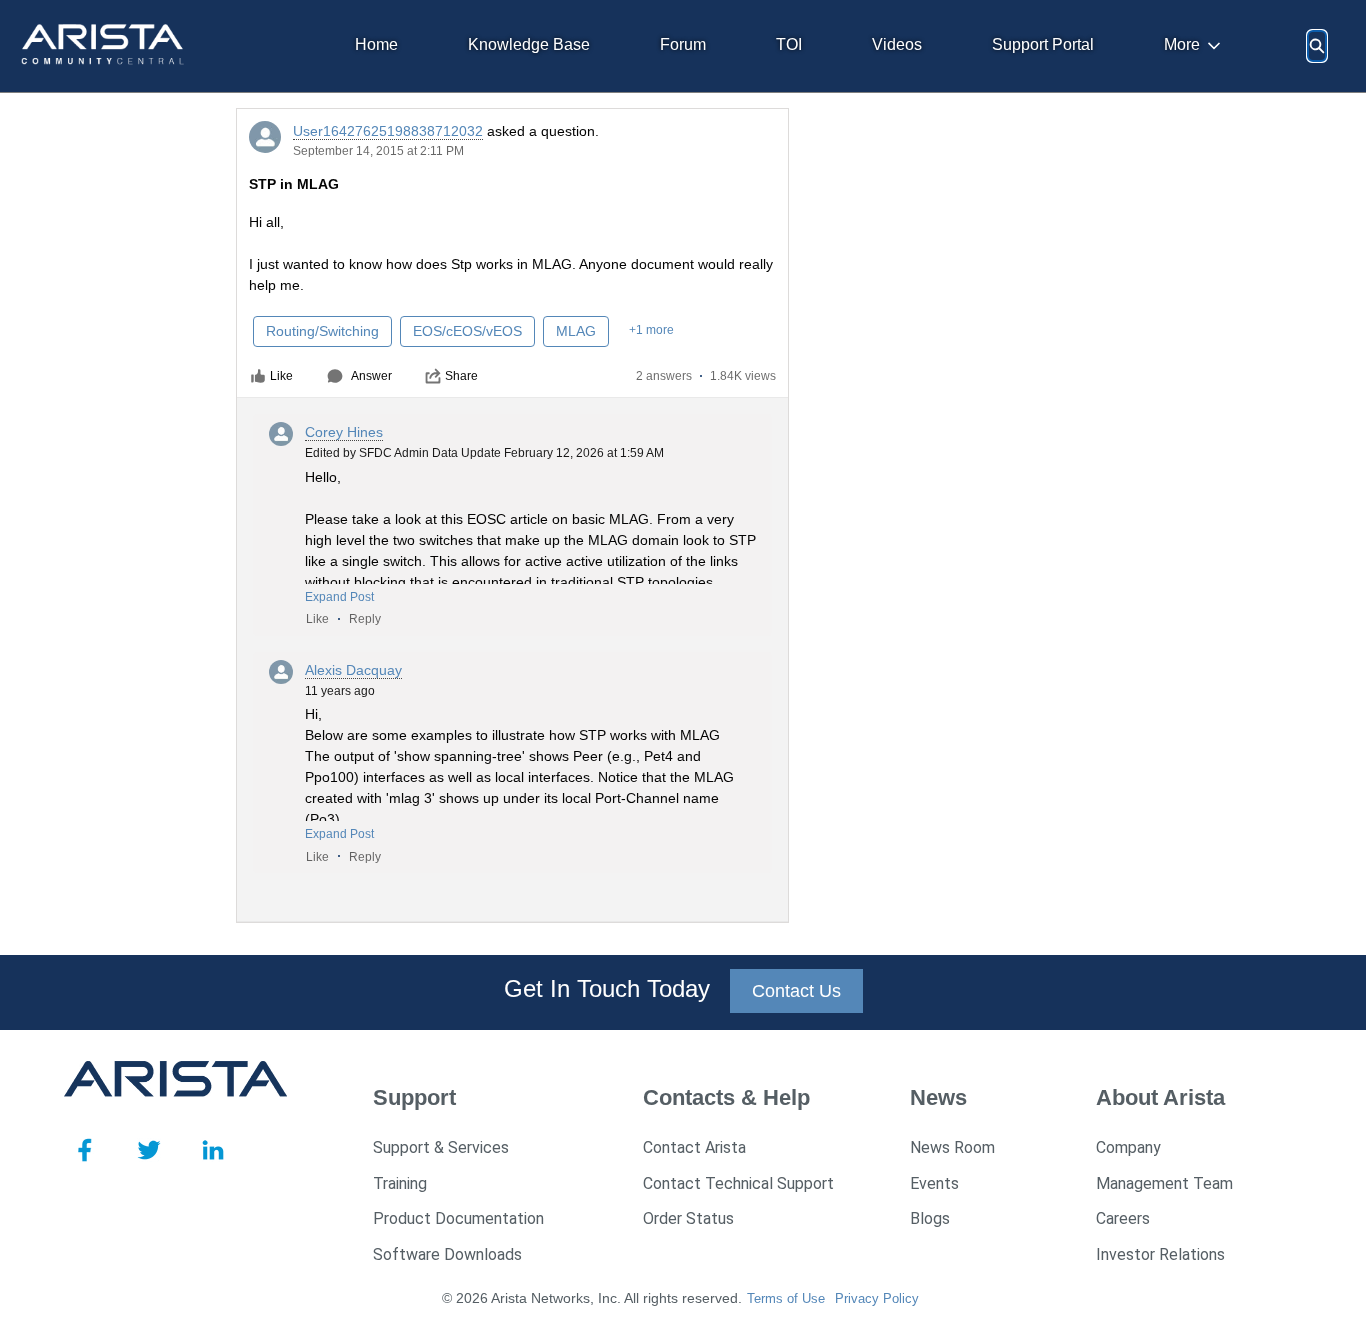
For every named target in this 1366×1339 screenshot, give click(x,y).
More (1182, 44)
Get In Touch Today (607, 988)
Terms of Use (786, 1298)
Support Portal (1043, 44)
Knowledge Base (529, 44)
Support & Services (441, 1147)
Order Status (688, 1218)
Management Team (1164, 1183)
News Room (952, 1147)
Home (376, 44)
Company (1128, 1147)
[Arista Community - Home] (104, 46)
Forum (683, 44)
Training (400, 1183)
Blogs (930, 1218)
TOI (789, 44)
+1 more (651, 330)
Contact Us (796, 991)
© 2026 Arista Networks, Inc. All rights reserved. (592, 1298)
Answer (371, 376)
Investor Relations (1160, 1254)
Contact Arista (694, 1147)
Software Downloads (447, 1254)
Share (461, 376)
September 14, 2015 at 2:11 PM (378, 151)
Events (934, 1183)
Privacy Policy (877, 1298)
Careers (1123, 1218)
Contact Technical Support (738, 1183)
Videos (897, 44)
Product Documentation (458, 1218)
